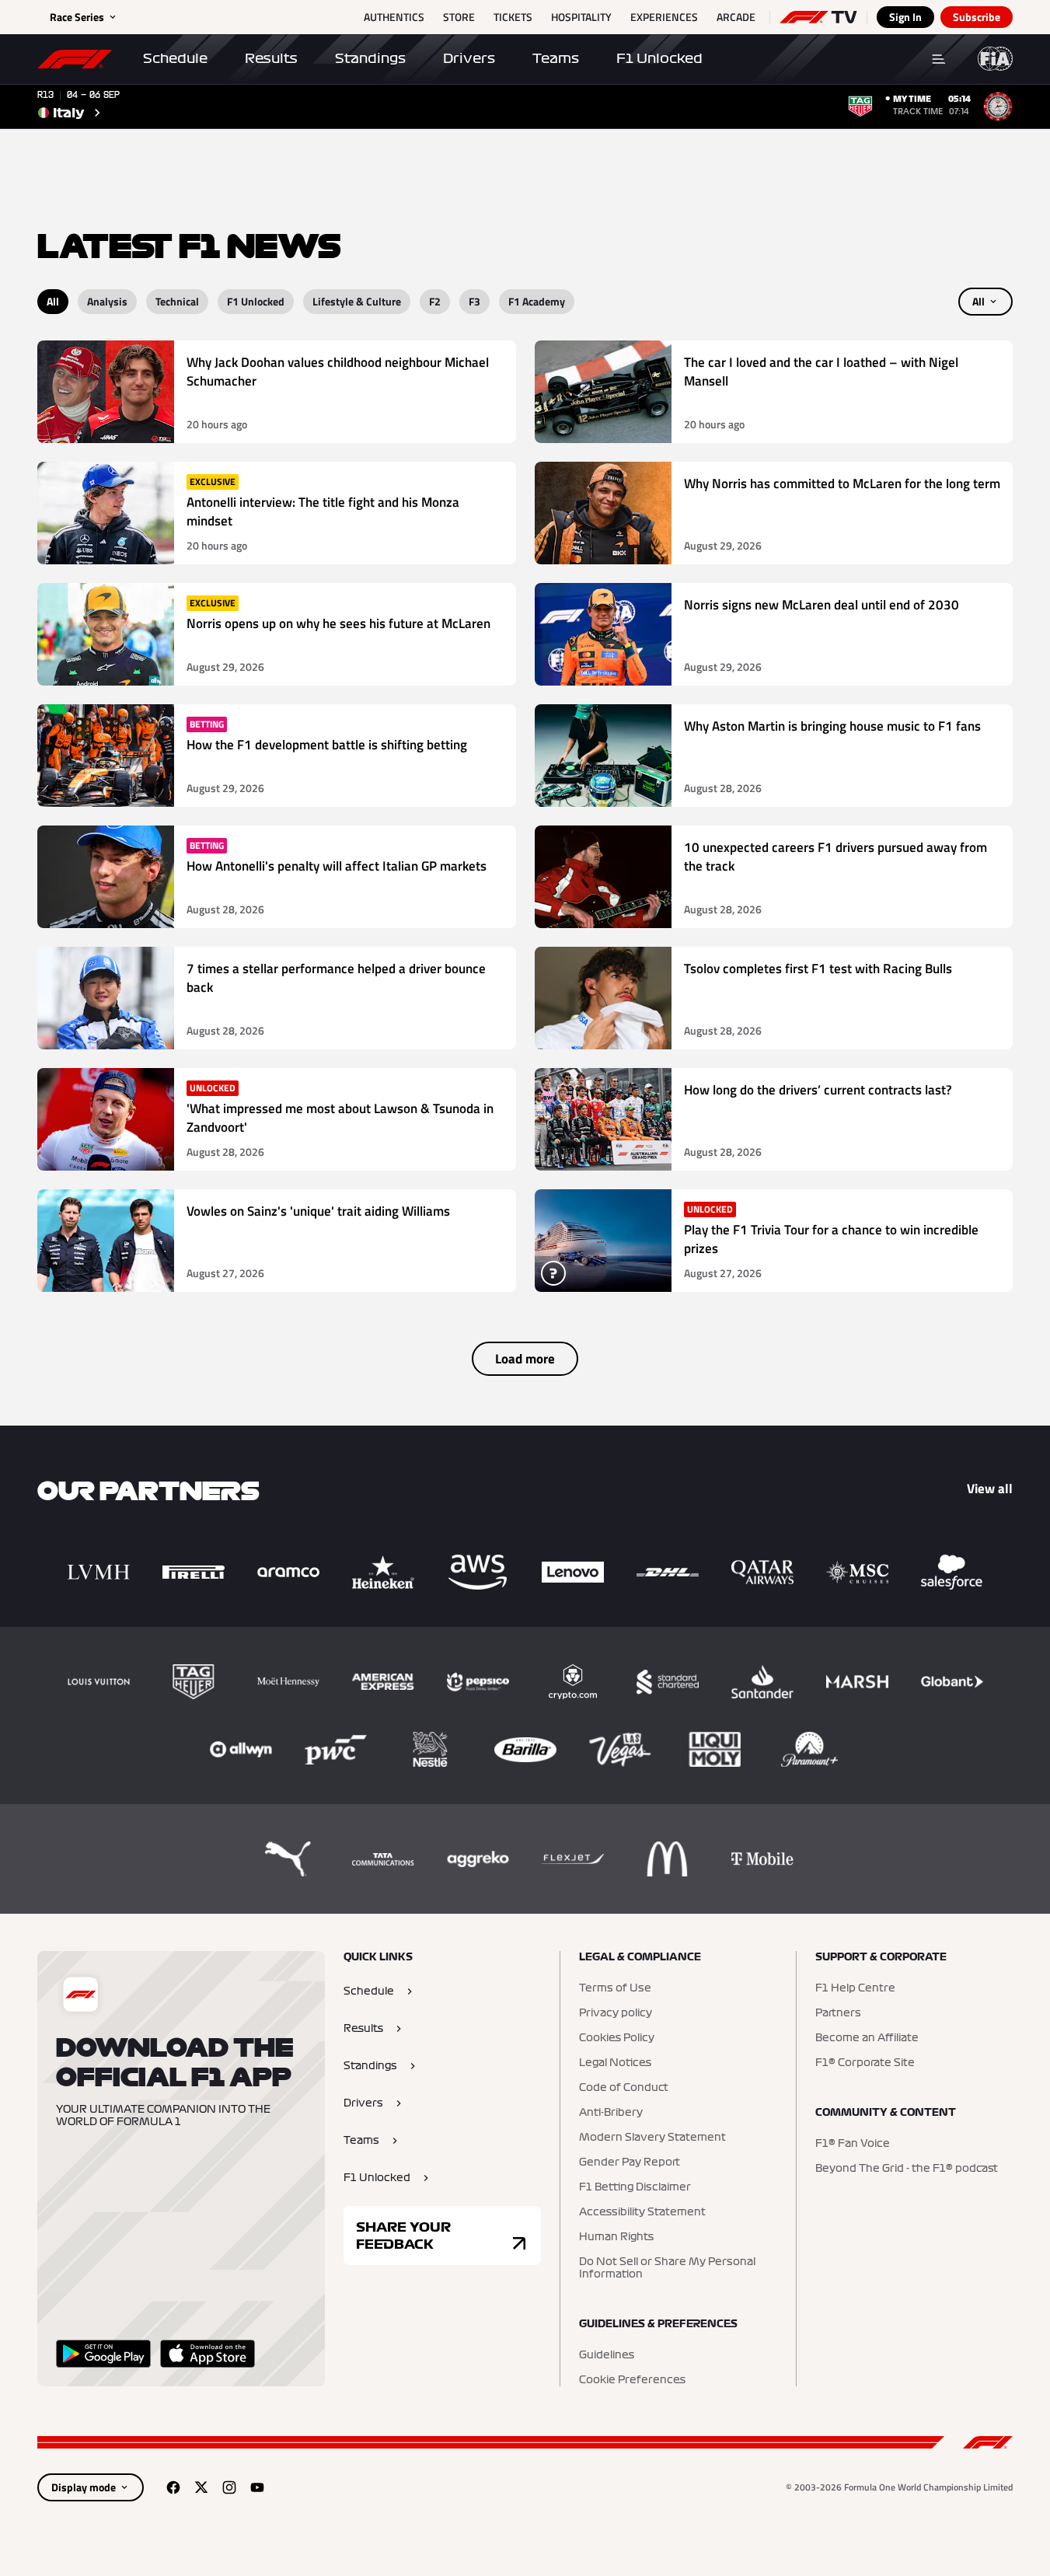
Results (271, 58)
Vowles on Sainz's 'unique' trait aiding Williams (318, 1211)
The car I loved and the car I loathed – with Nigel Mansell (821, 372)
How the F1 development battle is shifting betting (327, 745)
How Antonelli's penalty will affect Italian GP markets (337, 866)
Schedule (175, 58)
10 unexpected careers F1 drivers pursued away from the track (835, 857)
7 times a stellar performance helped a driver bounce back (336, 978)
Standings (370, 58)
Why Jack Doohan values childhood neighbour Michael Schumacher (338, 372)
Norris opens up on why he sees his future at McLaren (338, 624)
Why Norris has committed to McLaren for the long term (842, 484)
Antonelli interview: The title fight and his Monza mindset (323, 512)
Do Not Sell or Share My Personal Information (667, 2268)
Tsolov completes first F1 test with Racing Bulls (818, 969)
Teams (556, 58)
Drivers (469, 58)
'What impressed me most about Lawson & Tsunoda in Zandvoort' (340, 1118)
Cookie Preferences (632, 2380)
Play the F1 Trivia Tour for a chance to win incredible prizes (831, 1239)
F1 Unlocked (659, 58)
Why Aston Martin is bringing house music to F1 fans (832, 726)
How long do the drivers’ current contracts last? (818, 1090)
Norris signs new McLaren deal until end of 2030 (822, 605)
